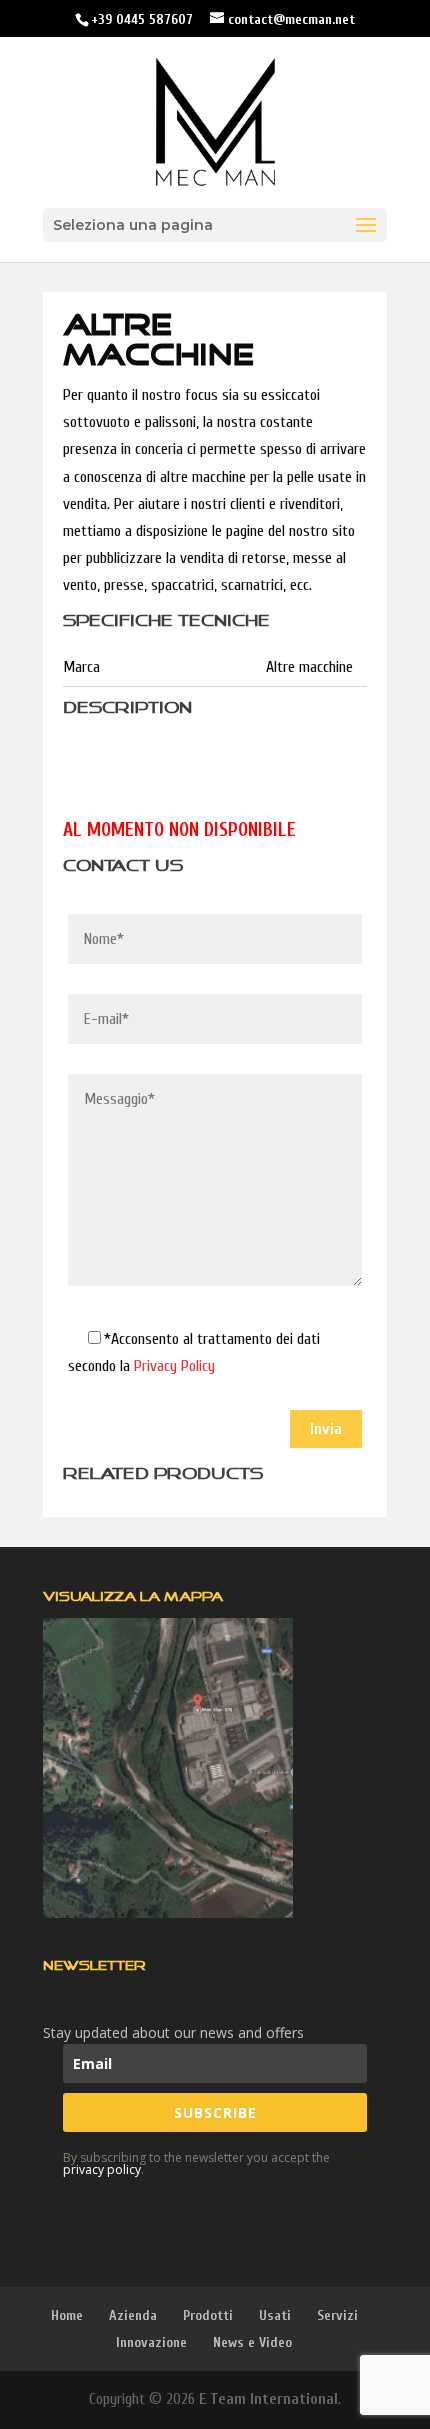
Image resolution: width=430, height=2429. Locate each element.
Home (67, 2315)
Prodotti (208, 2315)
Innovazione (151, 2342)
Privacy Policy (174, 1366)
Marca (81, 667)
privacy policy (102, 2169)
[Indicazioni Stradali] (168, 1768)
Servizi (337, 2315)
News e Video (252, 2342)
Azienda (133, 2315)
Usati (275, 2315)
